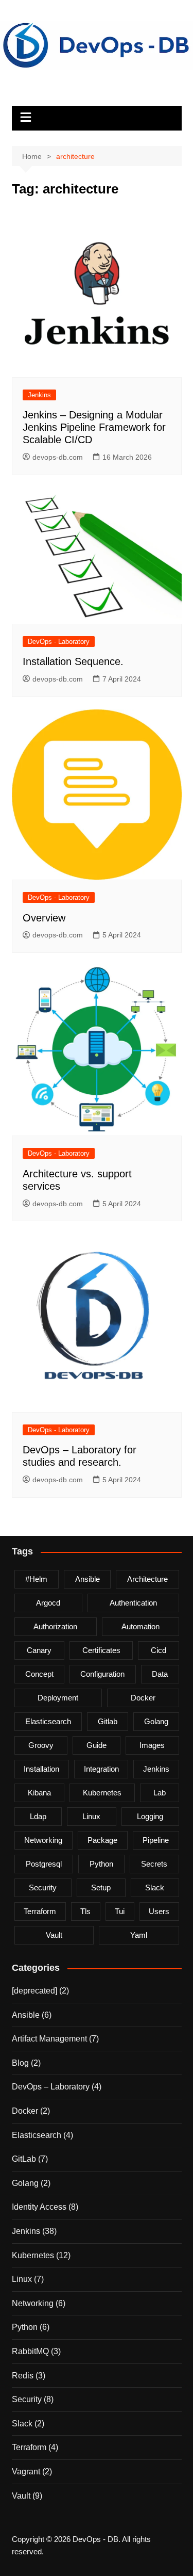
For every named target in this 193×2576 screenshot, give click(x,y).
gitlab (108, 1721)
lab (160, 1793)
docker (143, 1698)
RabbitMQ (30, 2351)
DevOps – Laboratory (51, 2087)
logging (150, 1816)
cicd (159, 1650)
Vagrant (26, 2472)
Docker (25, 2111)
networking (43, 1840)
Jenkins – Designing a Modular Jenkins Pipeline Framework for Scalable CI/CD (94, 427)
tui (120, 1911)
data (160, 1674)
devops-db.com (58, 457)
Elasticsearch (37, 2135)
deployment (58, 1698)
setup (101, 1888)
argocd (48, 1603)
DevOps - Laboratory (59, 642)
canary (39, 1650)
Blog (20, 2063)
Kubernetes (33, 2255)
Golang (25, 2183)
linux (91, 1816)
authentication (133, 1603)
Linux (22, 2279)
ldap (38, 1816)
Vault (21, 2496)
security (43, 1888)
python (101, 1864)
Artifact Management (49, 2039)
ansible (87, 1579)
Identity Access (39, 2207)
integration (101, 1769)
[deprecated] (34, 1991)
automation (141, 1626)
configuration (102, 1674)
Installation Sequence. (73, 661)
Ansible (26, 2015)
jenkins (156, 1769)
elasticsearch (48, 1721)
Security (27, 2399)
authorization (55, 1626)
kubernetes (102, 1793)
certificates (101, 1650)
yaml (139, 1935)
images (152, 1745)
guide (97, 1745)
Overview (44, 918)
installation (41, 1769)
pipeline (156, 1840)
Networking (33, 2303)
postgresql (44, 1864)
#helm (36, 1579)
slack (155, 1888)
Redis (23, 2376)
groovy (41, 1745)
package (102, 1840)
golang (156, 1721)
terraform (40, 1911)
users (159, 1911)
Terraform (29, 2447)
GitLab (24, 2159)
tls (85, 1911)
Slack (22, 2424)
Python (25, 2327)
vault (54, 1935)
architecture (147, 1579)
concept (39, 1674)
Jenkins (39, 395)
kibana (39, 1793)
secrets (154, 1864)
